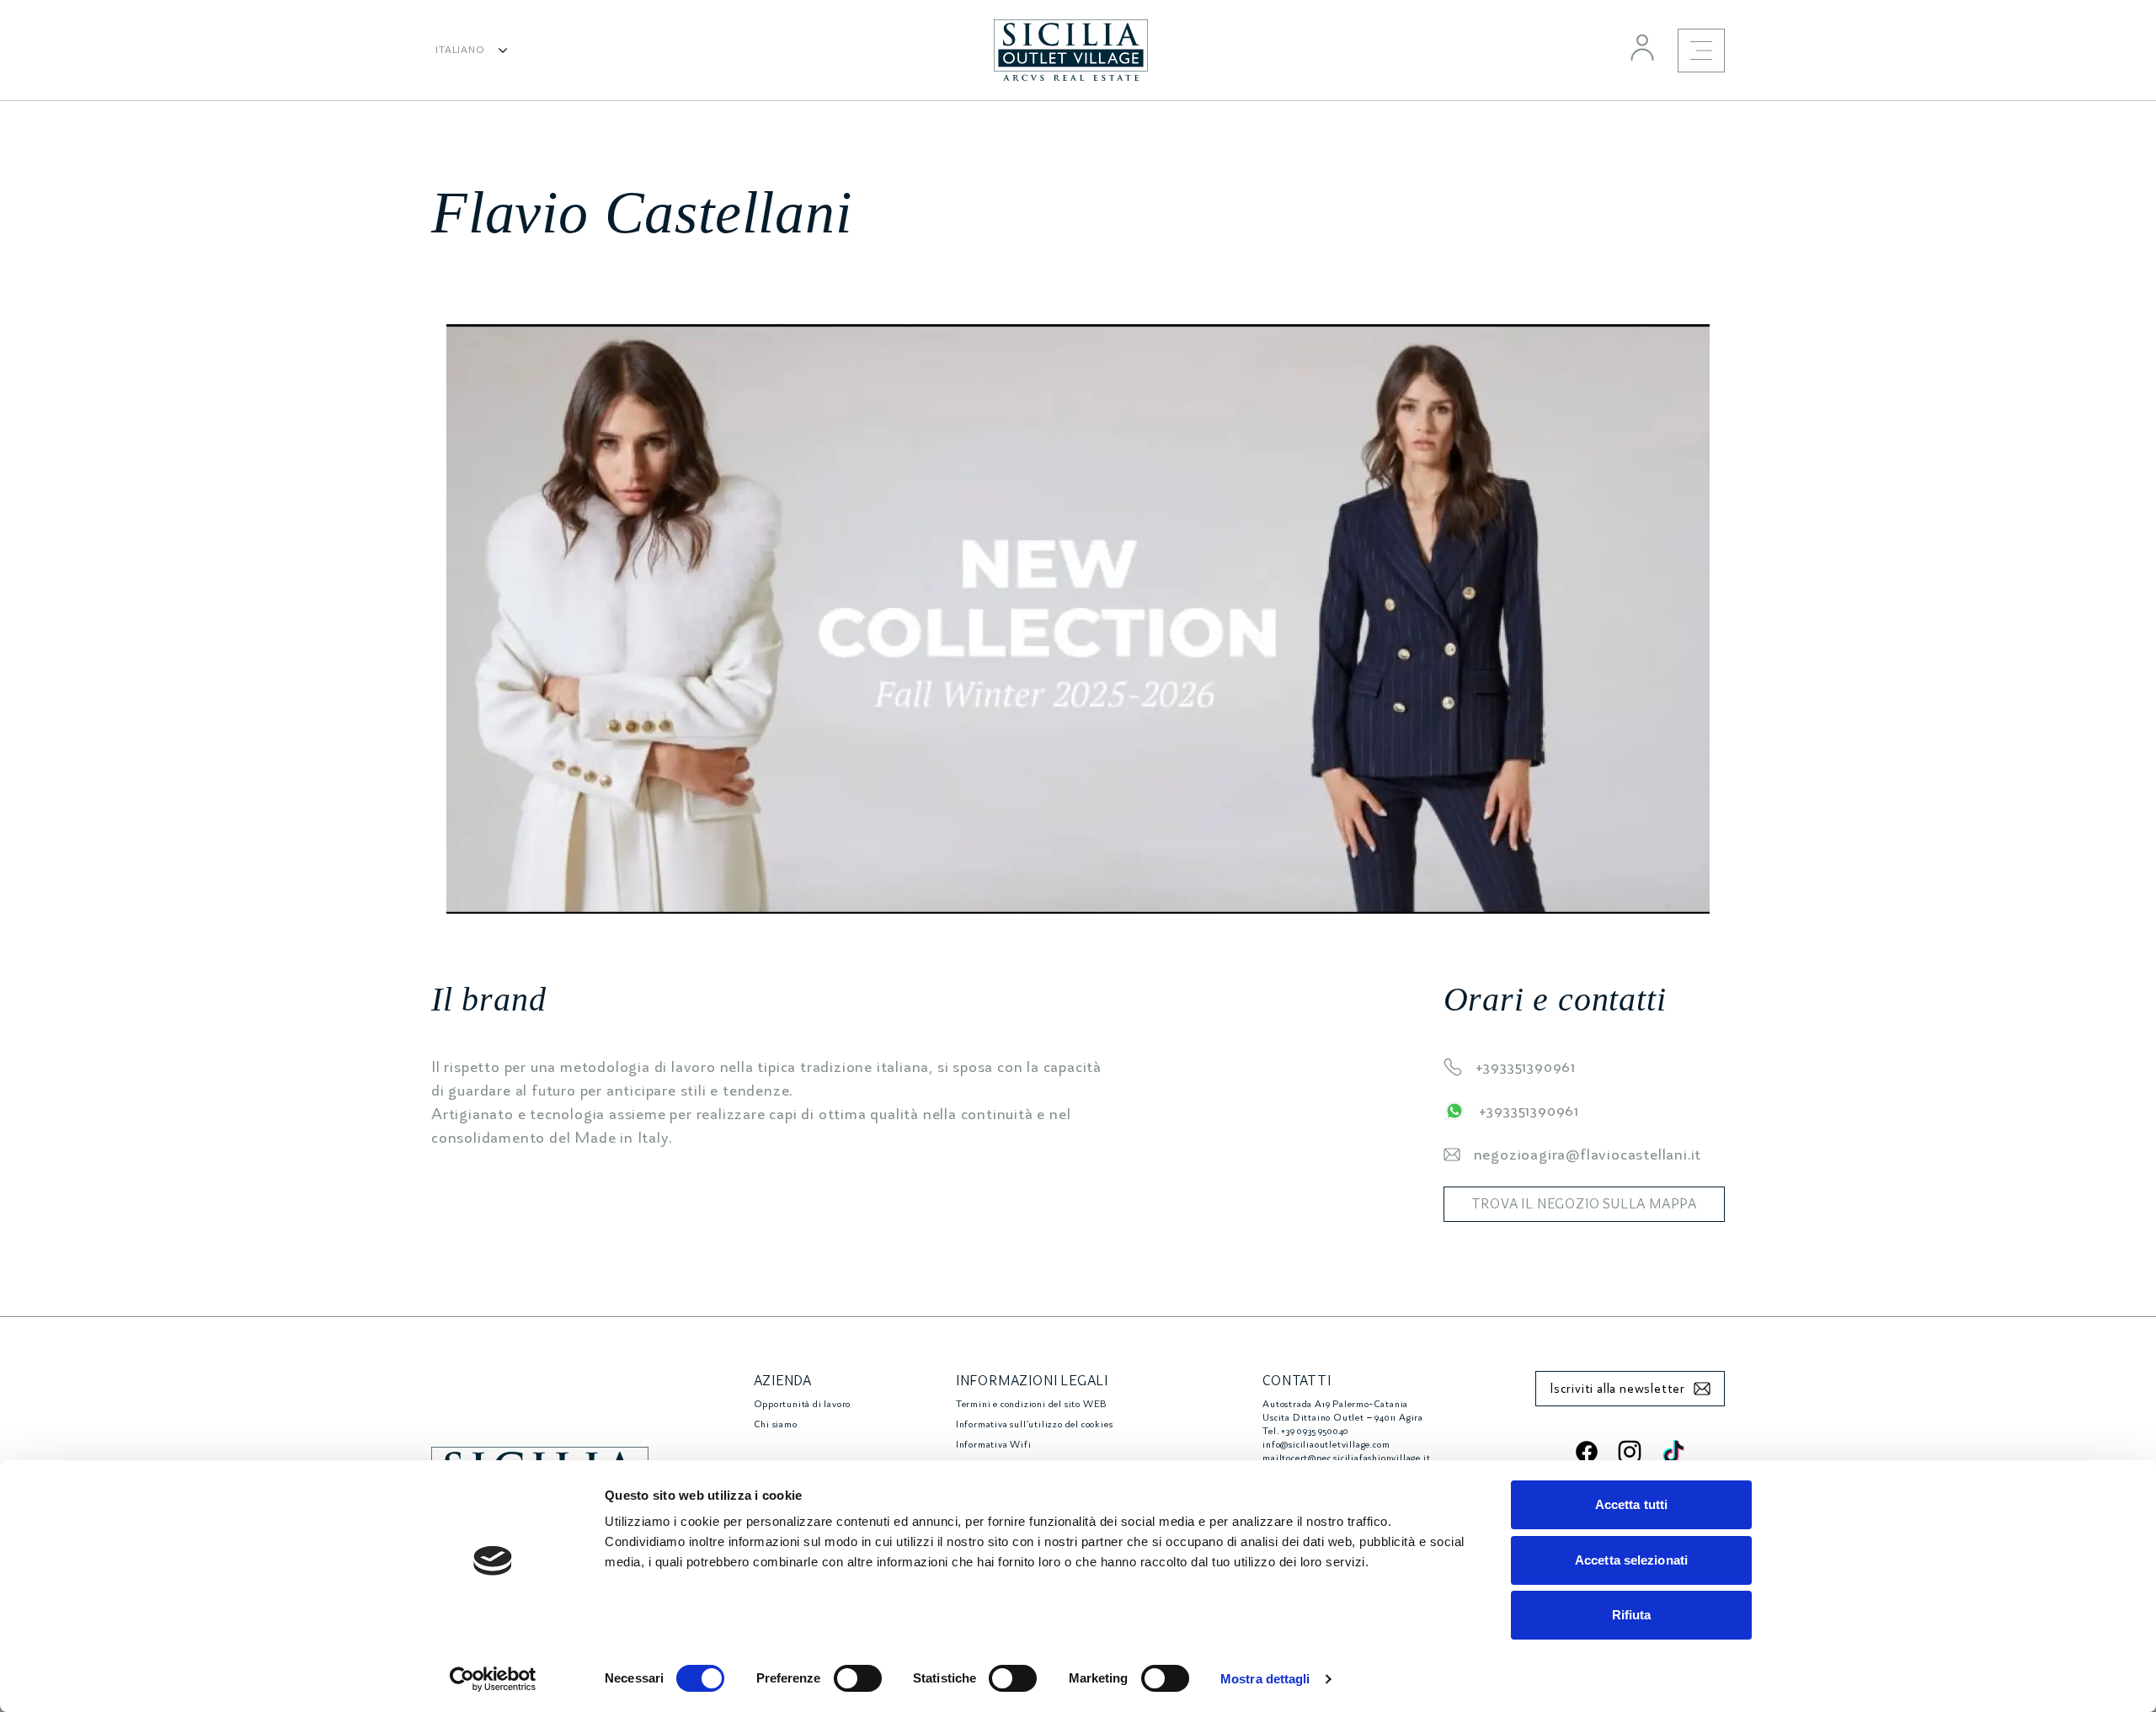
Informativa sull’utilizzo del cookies (1035, 1424)
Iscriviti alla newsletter (1617, 1389)
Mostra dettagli (1265, 1679)
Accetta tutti (1631, 1504)
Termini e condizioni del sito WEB (1031, 1404)
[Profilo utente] (1642, 47)
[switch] (858, 1678)
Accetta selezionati (1631, 1560)
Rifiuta (1632, 1615)
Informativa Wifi (994, 1445)
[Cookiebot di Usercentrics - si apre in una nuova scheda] (493, 1679)
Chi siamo (776, 1424)
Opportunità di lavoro (803, 1404)
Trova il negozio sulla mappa (1584, 1204)
